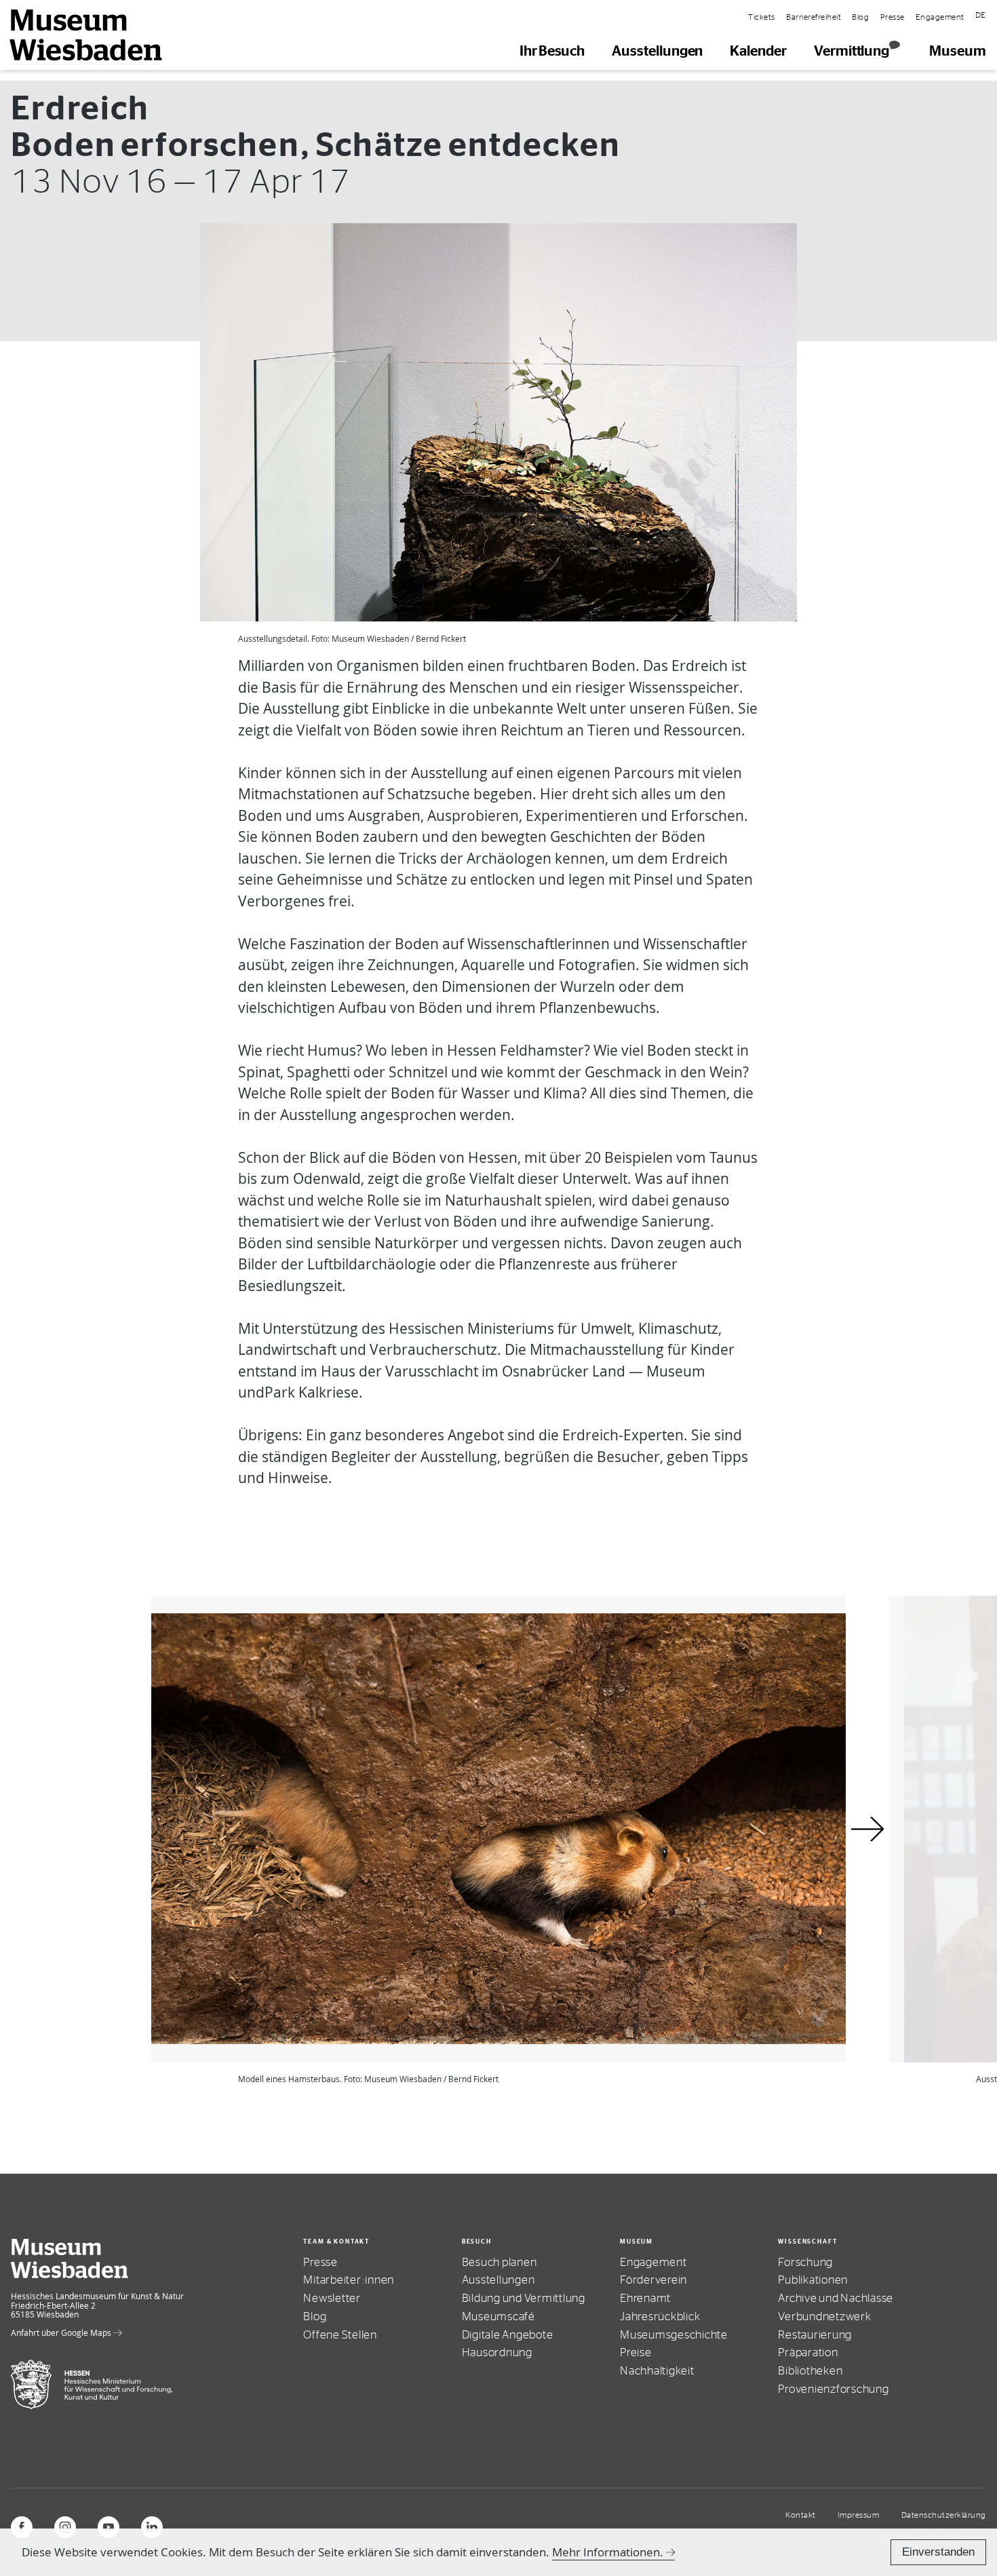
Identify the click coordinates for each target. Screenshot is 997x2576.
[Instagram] (65, 2527)
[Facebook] (22, 2527)
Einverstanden (938, 2552)
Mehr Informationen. (608, 2552)
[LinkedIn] (152, 2527)
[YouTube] (109, 2527)
